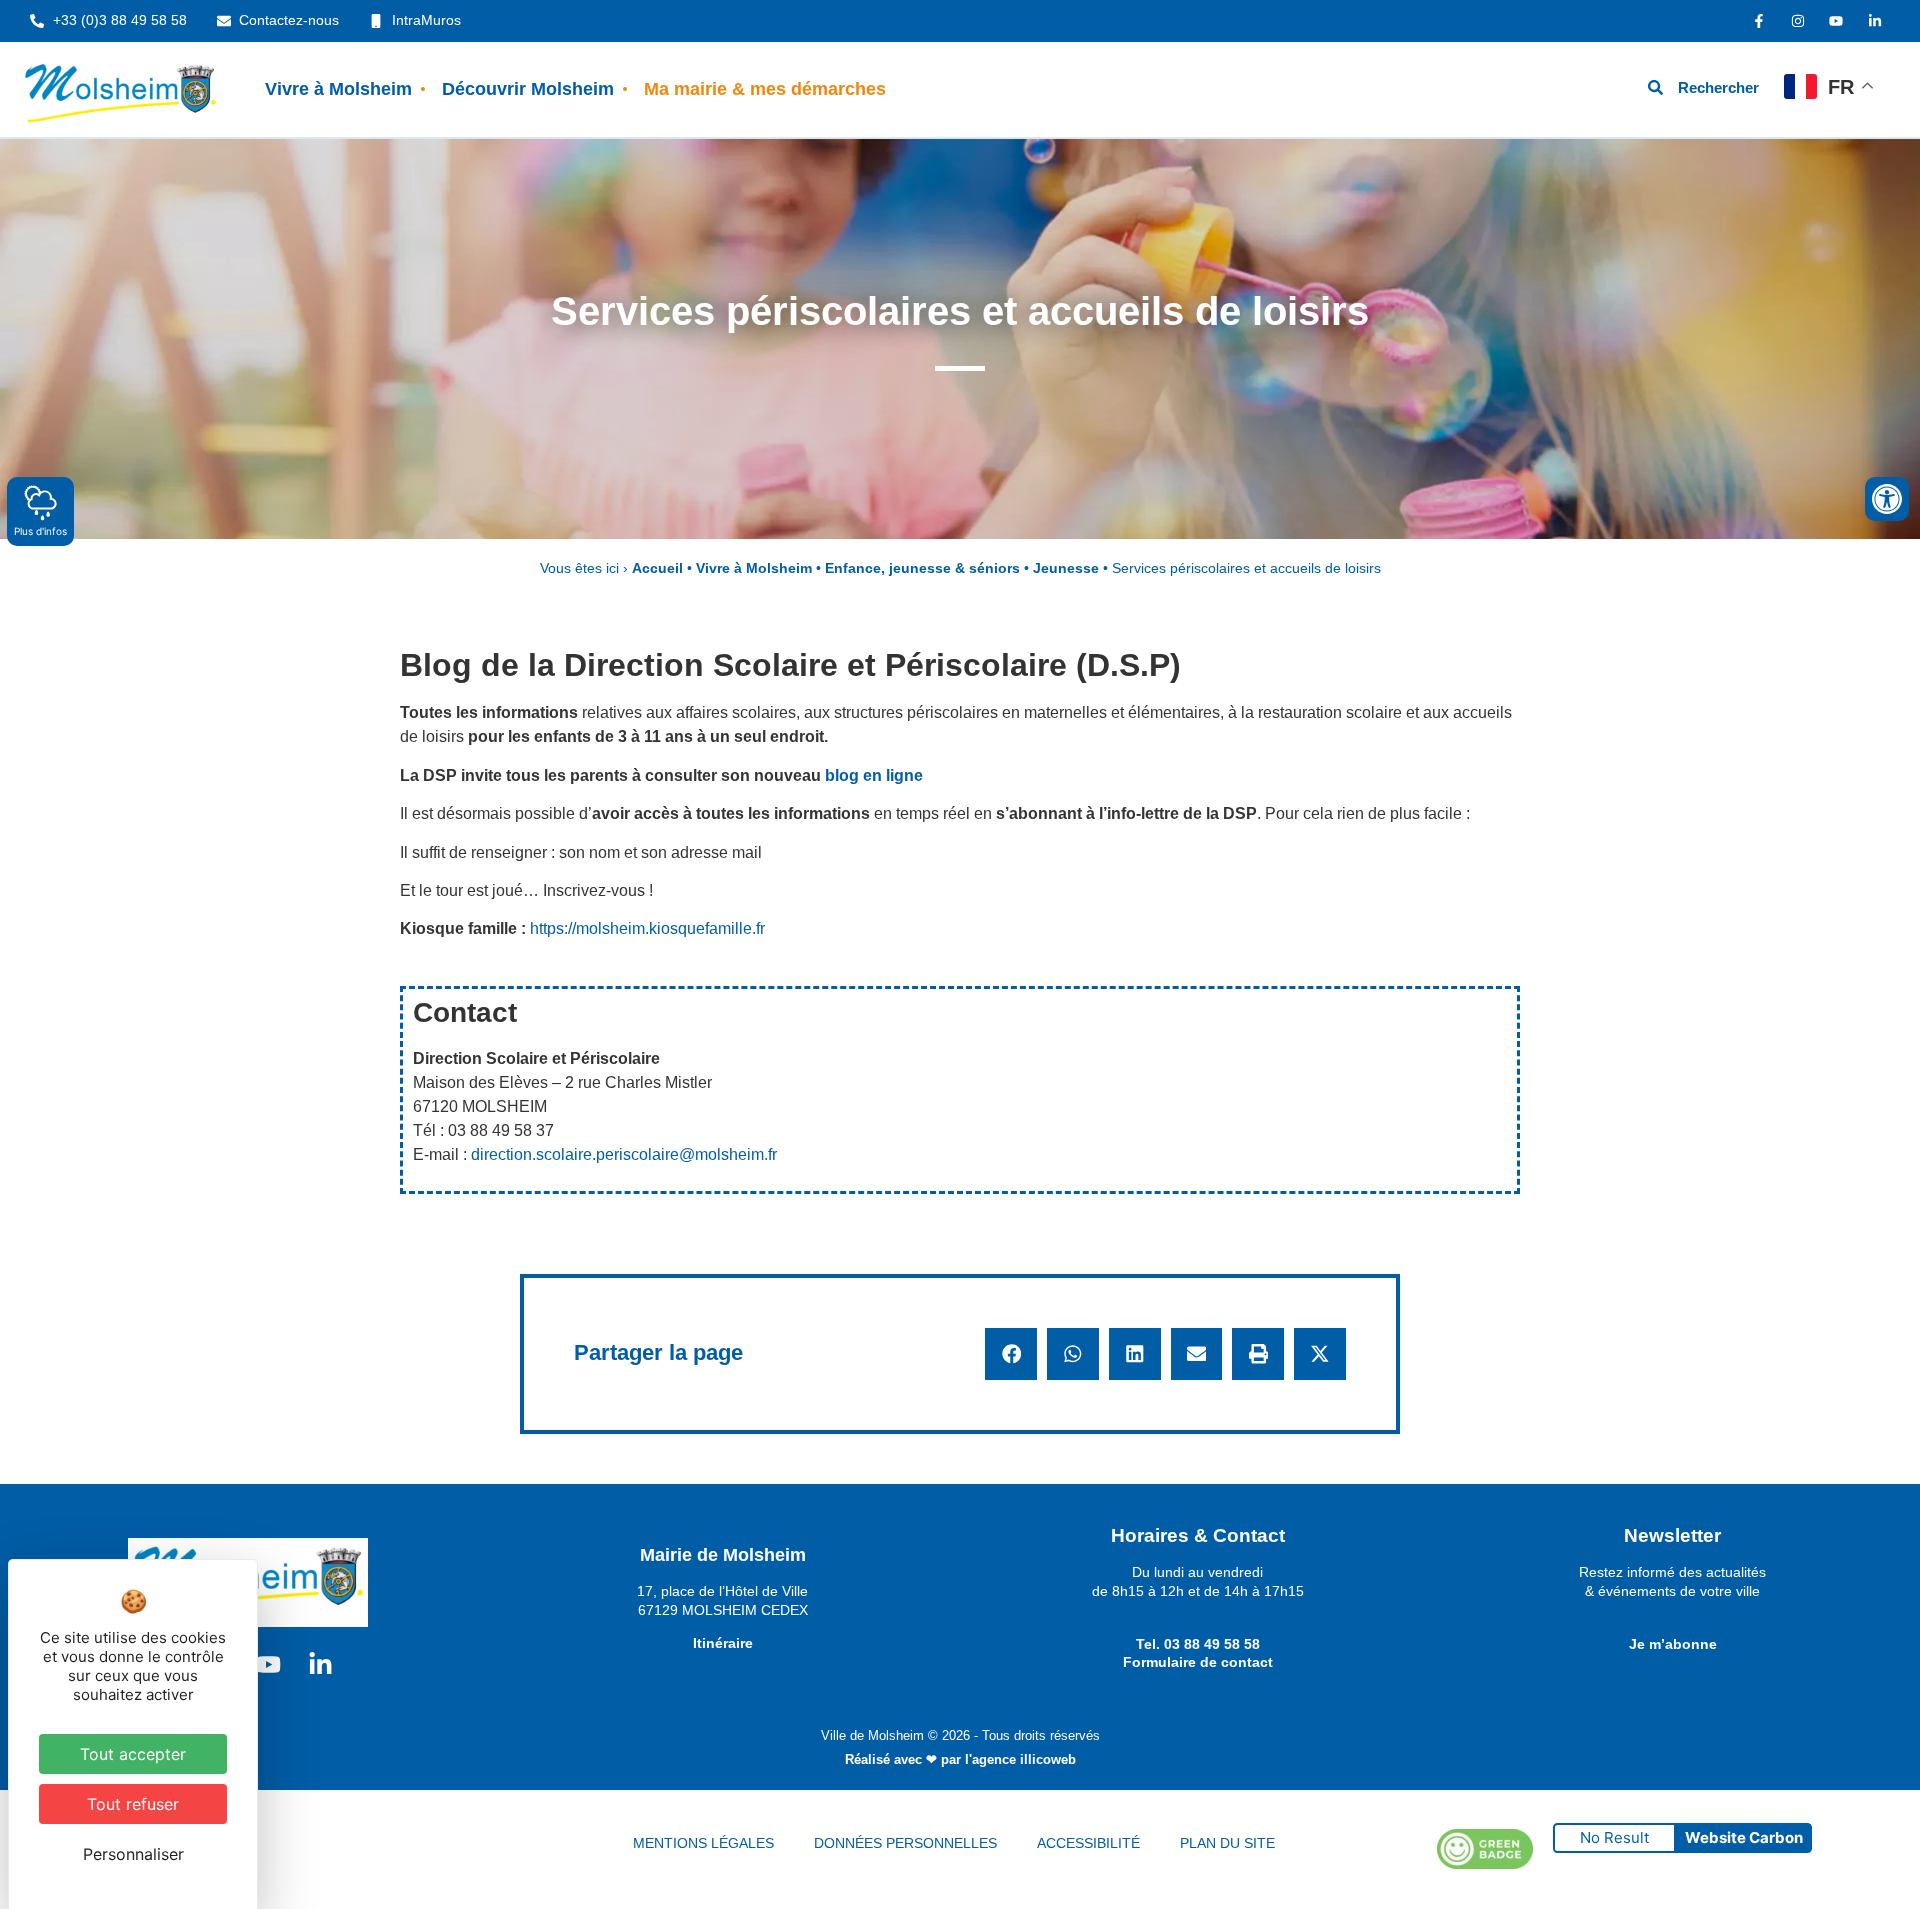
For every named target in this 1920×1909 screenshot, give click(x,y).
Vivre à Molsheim (338, 89)
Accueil (657, 568)
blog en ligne (874, 775)
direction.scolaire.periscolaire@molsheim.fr (624, 1154)
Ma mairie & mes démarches (765, 89)
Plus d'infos (40, 531)
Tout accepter (133, 1754)
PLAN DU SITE (1227, 1843)
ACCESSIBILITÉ (1088, 1843)
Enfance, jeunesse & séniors (922, 568)
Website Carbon (1744, 1837)
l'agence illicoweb (1020, 1759)
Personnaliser (133, 1854)
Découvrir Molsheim (528, 89)
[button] (1011, 1354)
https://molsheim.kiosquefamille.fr (647, 928)
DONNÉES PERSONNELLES (905, 1843)
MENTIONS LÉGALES (703, 1843)
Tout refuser (133, 1804)
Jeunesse (1066, 568)
